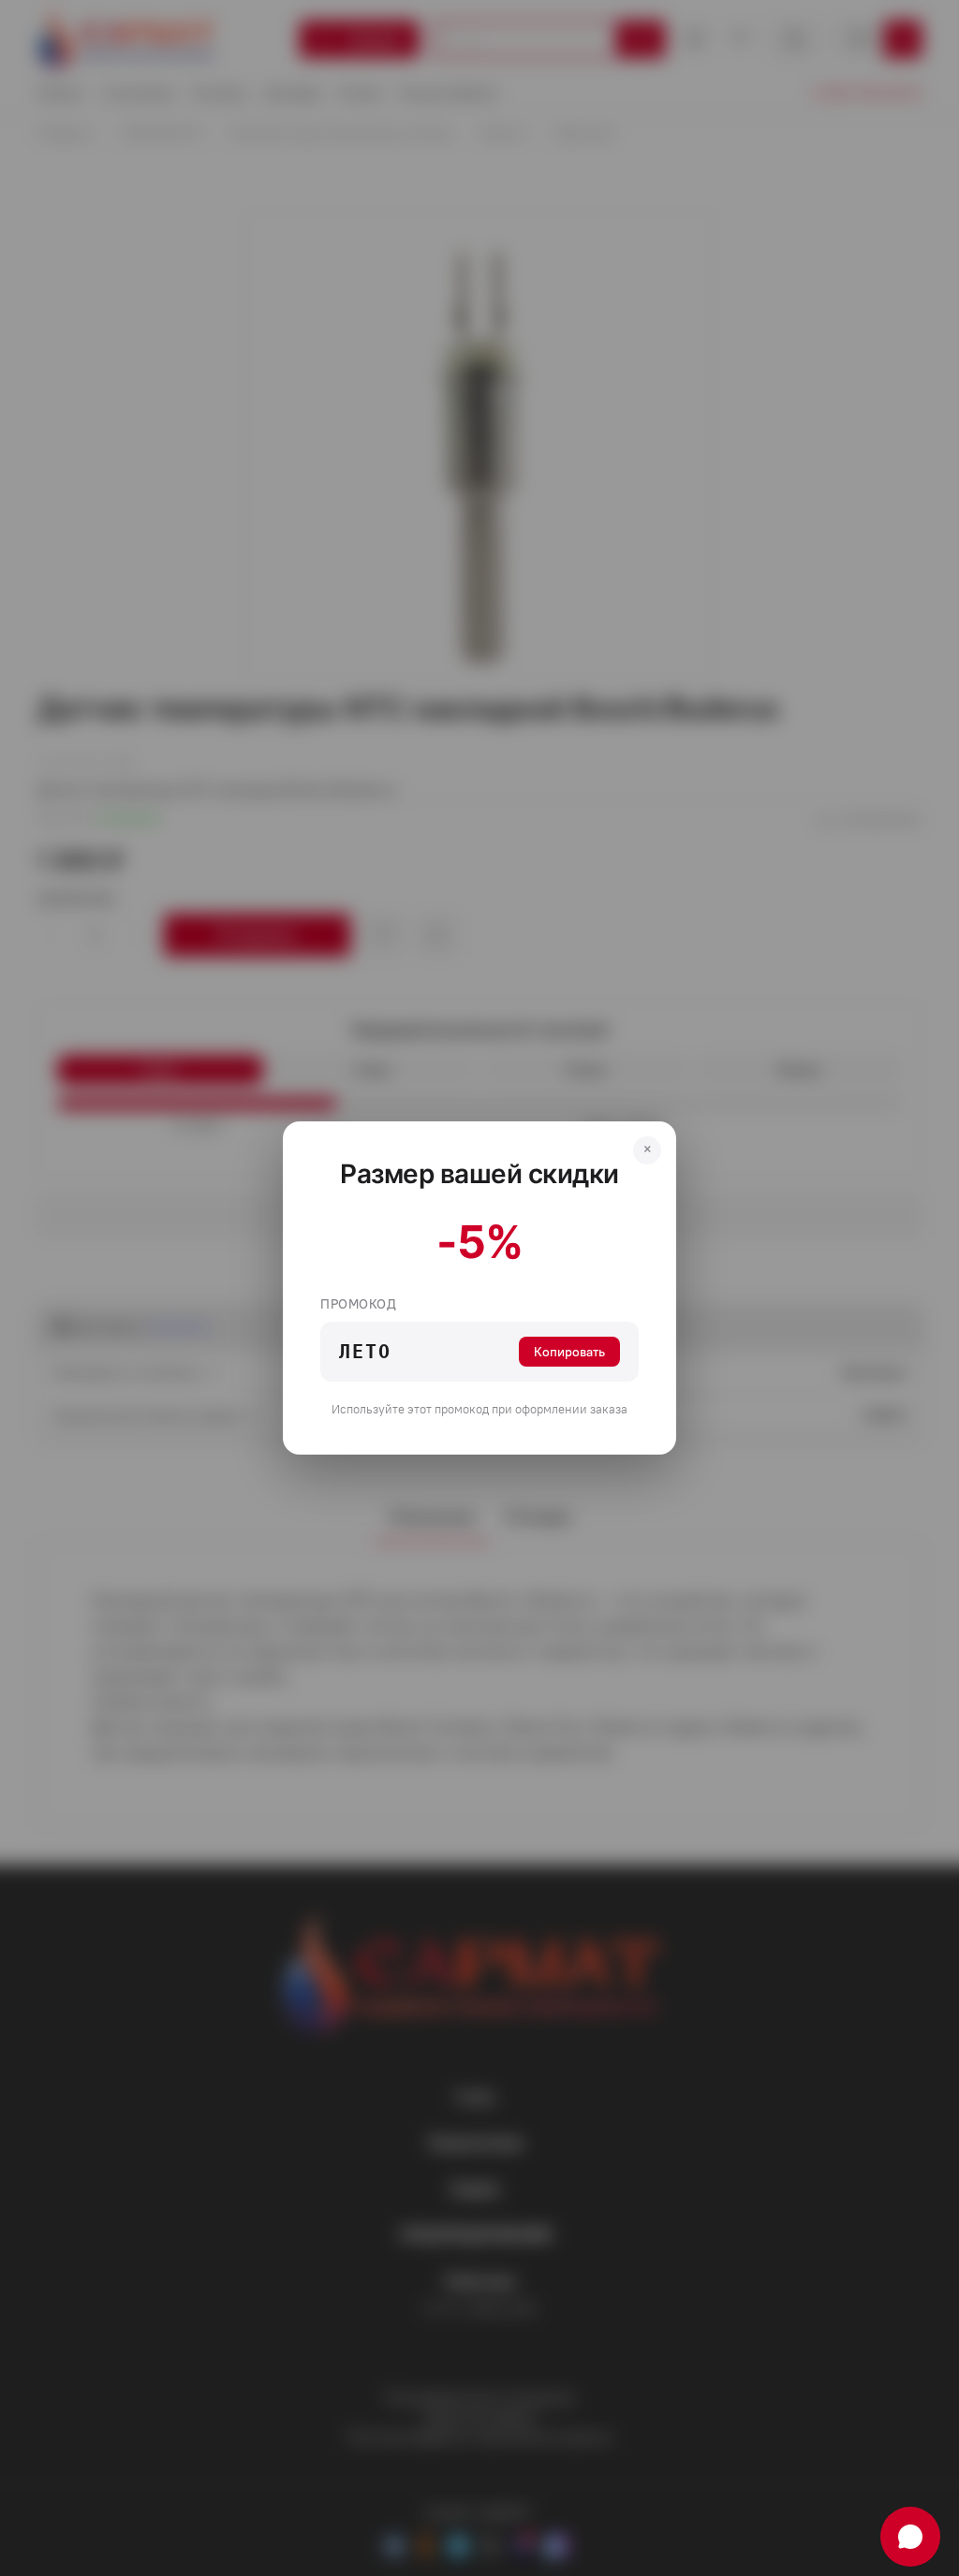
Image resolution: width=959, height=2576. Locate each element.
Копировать (569, 1352)
